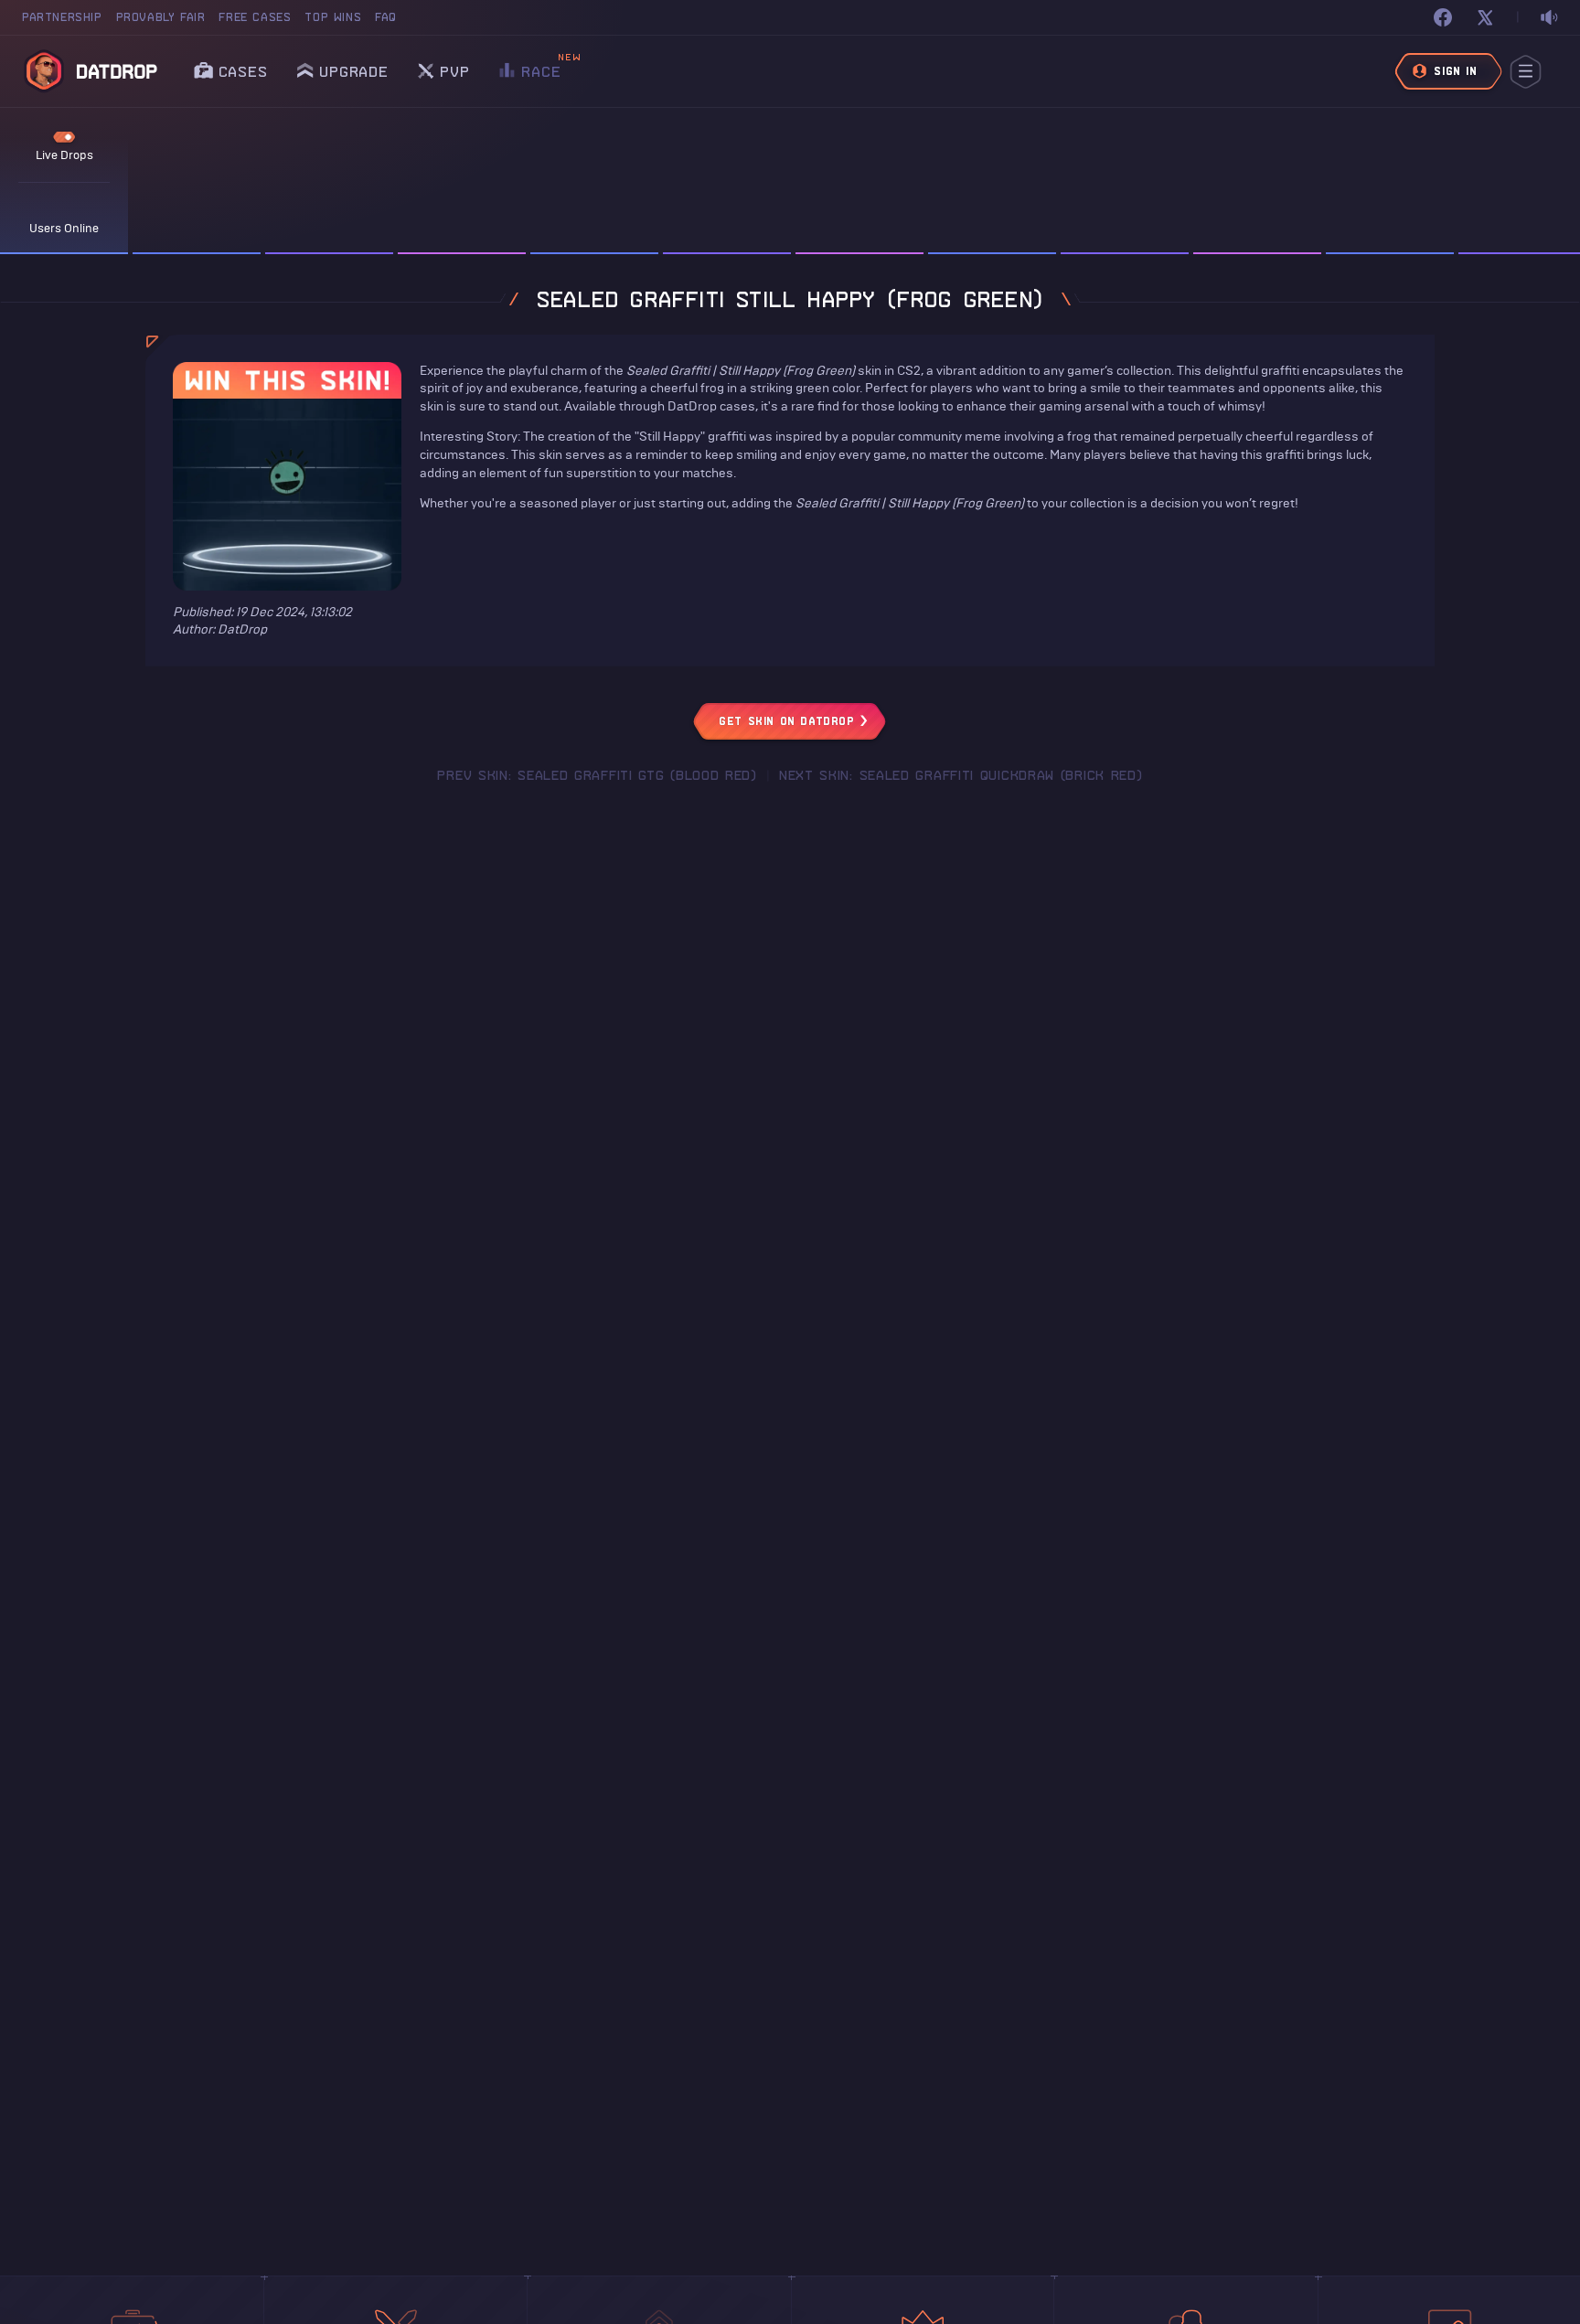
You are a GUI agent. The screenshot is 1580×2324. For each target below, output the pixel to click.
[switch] (1549, 18)
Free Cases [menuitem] (255, 17)
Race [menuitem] (541, 66)
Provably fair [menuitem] (161, 17)
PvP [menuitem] (454, 66)
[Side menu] (1526, 72)
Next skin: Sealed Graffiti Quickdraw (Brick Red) (961, 775)
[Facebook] (1443, 17)
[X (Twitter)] (1485, 17)
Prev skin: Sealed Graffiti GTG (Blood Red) (597, 775)
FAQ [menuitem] (386, 17)
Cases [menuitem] (243, 71)
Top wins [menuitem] (333, 17)
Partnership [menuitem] (62, 17)
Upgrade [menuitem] (354, 71)
